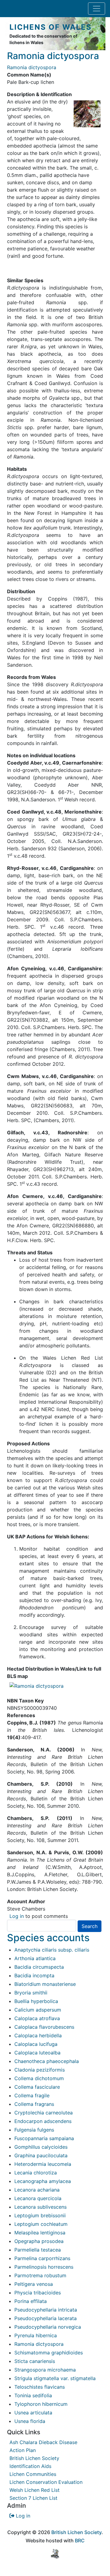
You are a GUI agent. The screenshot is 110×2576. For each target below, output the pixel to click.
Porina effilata (31, 2301)
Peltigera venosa (34, 2284)
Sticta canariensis (35, 2361)
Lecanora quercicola (38, 2198)
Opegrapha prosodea (39, 2241)
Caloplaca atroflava (37, 2018)
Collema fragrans (34, 2104)
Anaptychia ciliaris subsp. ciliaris (52, 1950)
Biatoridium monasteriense (45, 1984)
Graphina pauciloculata (41, 2155)
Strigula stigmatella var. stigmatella (55, 2378)
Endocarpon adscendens (43, 2121)
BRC (80, 2540)
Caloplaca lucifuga (36, 2044)
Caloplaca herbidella (38, 2035)
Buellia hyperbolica (36, 2001)
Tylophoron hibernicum (41, 2404)
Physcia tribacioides (38, 2293)
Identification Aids (30, 2466)
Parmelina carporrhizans (42, 2258)
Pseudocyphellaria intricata (46, 2310)
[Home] (7, 34)
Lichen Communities (33, 2474)
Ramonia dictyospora (39, 2344)
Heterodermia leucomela (43, 2164)
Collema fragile (32, 2095)
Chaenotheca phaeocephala (47, 2061)
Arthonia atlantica (35, 1958)
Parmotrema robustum (40, 2275)
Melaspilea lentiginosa (40, 2233)
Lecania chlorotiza (36, 2173)
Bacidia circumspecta (39, 1967)
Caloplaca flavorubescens (44, 2027)
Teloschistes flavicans (40, 2387)
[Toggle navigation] (97, 9)
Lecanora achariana (37, 2190)
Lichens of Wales (51, 27)
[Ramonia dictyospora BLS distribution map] (37, 1685)
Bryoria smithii (31, 1993)
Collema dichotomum (39, 2078)
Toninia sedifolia (33, 2395)
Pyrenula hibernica (36, 2335)
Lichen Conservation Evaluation (46, 2482)
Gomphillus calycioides (41, 2147)
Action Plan (23, 2450)
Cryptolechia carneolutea (44, 2113)
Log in (17, 1916)
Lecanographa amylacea (43, 2181)
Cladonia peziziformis (40, 2070)
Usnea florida (30, 2421)
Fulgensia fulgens (34, 2130)
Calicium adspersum (38, 2010)
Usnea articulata (33, 2413)
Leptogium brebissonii (40, 2215)
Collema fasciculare (37, 2087)
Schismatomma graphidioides (49, 2353)
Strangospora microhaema (45, 2370)
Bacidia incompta (34, 1975)
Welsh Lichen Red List (35, 2490)
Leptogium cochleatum (41, 2224)
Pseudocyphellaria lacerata (46, 2318)
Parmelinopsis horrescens (44, 2267)
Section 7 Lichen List (33, 2498)
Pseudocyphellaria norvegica (48, 2327)
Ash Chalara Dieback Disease (43, 2442)
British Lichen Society (34, 2458)
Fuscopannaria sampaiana (44, 2138)
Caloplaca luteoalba (37, 2053)
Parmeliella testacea (38, 2250)
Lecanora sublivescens (40, 2207)
